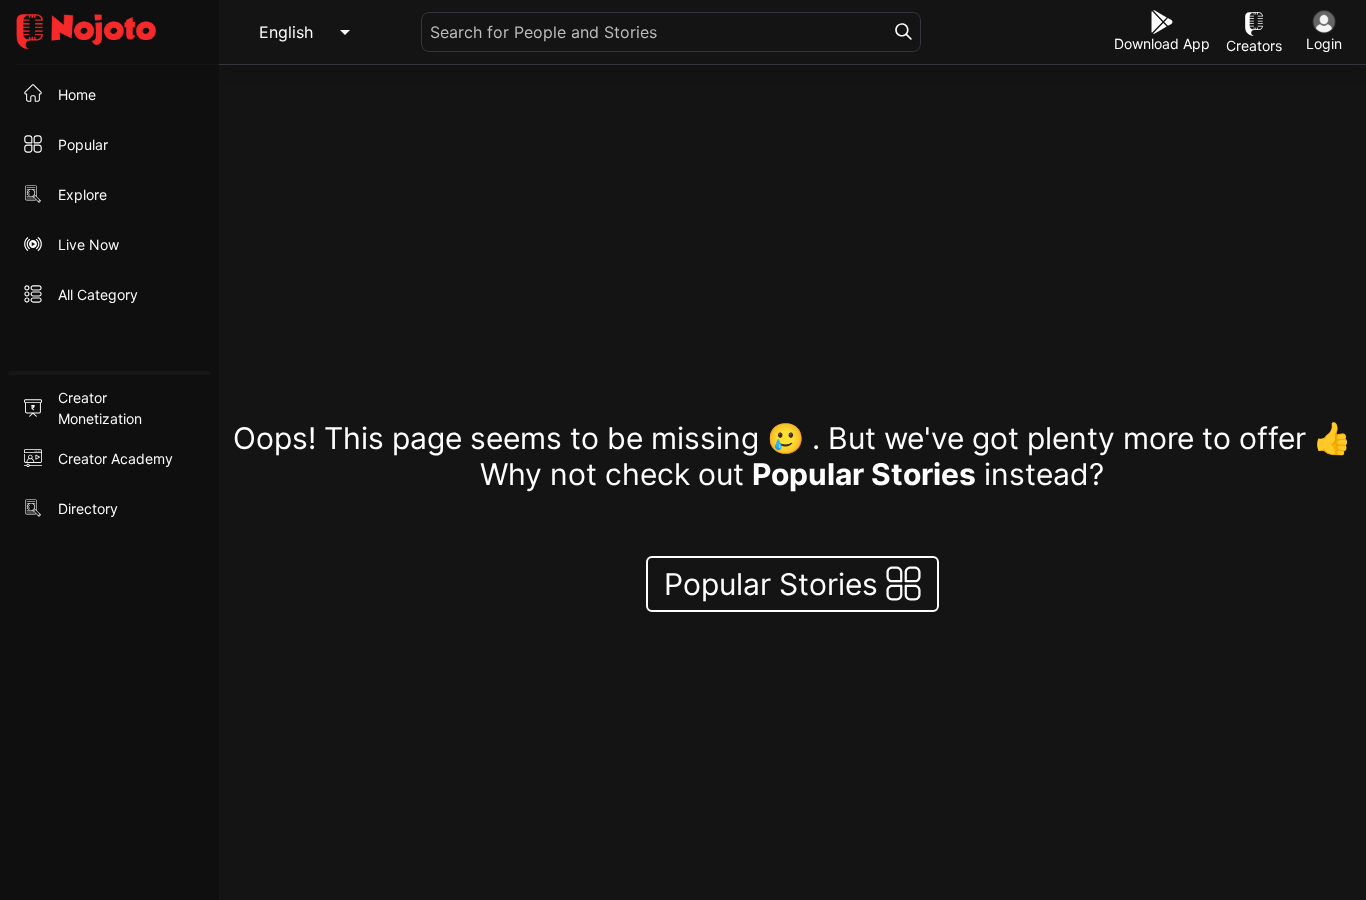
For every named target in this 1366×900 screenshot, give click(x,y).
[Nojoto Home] (109, 32)
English (286, 32)
